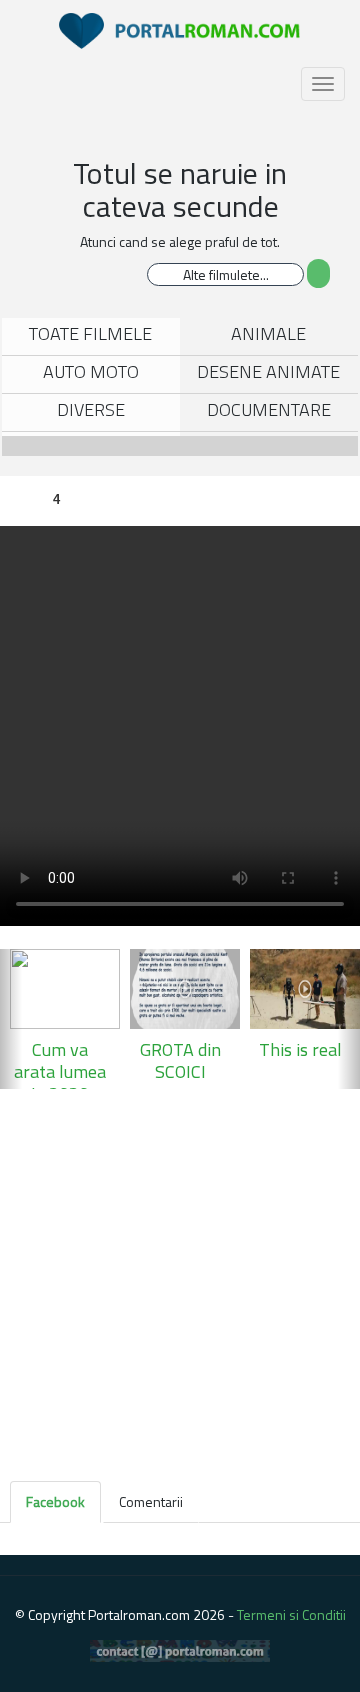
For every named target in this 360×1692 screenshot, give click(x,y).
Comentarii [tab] (151, 1501)
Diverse (91, 409)
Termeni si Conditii (291, 1614)
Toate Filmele (90, 333)
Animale (268, 333)
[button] (11, 1019)
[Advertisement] (180, 1279)
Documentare (269, 409)
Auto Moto (91, 371)
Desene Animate (268, 371)
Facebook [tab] (55, 1501)
